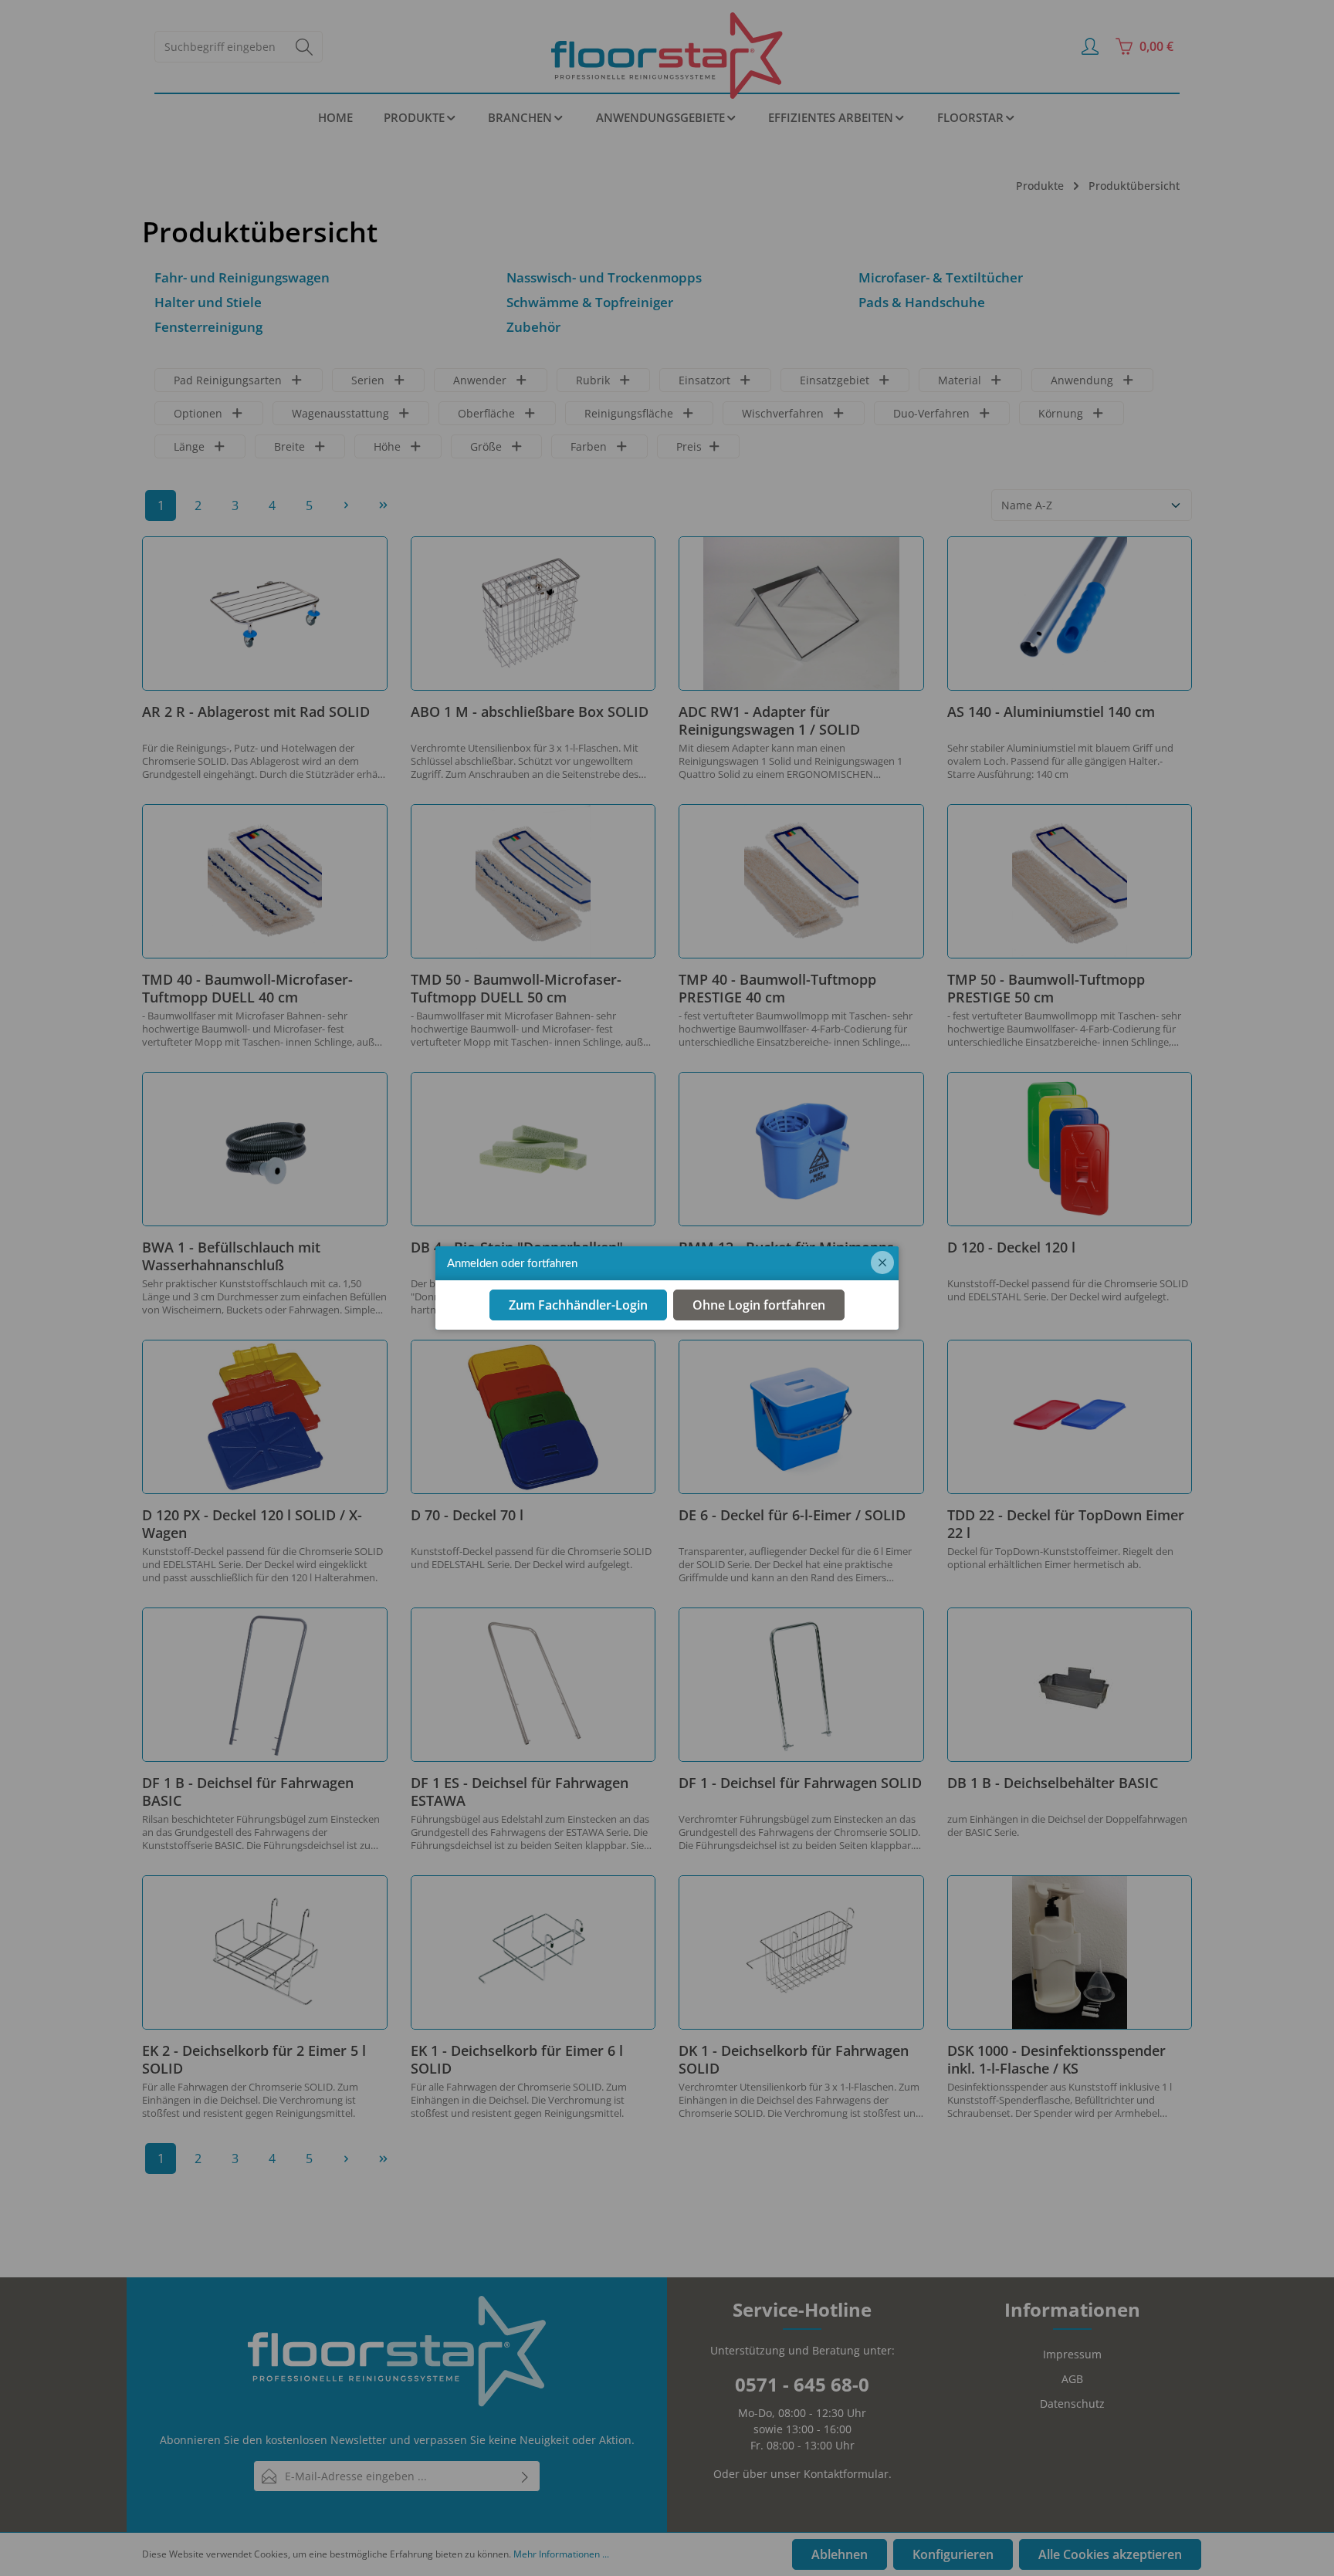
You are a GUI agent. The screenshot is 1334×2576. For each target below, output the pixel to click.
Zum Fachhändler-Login (578, 1306)
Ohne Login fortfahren (759, 1306)
